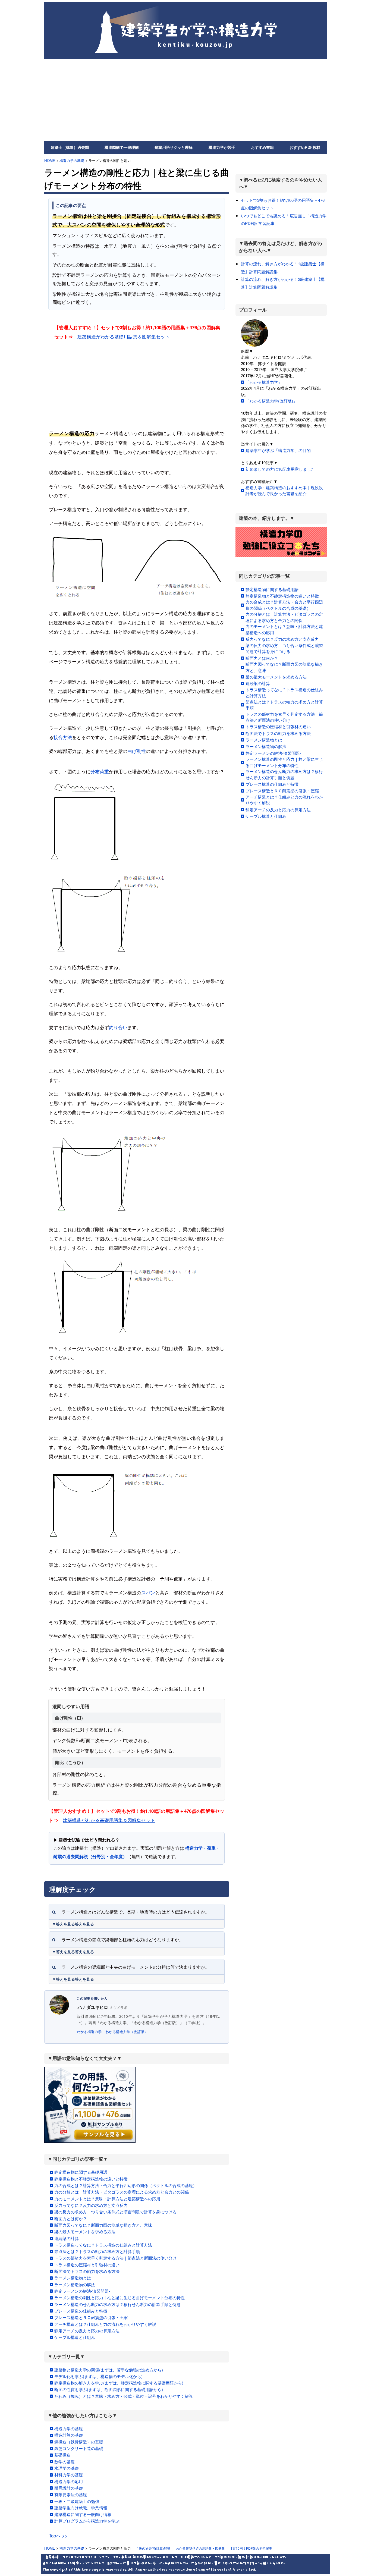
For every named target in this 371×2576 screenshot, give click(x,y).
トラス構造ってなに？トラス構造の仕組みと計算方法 (103, 2245)
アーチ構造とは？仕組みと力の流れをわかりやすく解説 (105, 2324)
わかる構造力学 (89, 2032)
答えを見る (84, 1924)
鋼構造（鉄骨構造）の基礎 (79, 2442)
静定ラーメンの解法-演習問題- (82, 2291)
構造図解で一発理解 (122, 147)
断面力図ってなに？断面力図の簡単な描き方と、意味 (103, 2225)
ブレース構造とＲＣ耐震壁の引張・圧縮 (91, 2317)
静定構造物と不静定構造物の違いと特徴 (91, 2179)
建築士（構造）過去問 (70, 147)
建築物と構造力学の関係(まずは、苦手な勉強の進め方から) (109, 2370)
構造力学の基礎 (72, 160)
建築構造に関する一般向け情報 (83, 2514)
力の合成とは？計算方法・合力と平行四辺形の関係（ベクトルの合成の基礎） (126, 2185)
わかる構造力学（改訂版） (127, 2032)
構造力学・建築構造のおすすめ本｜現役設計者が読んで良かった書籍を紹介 (284, 491)
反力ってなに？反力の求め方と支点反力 (91, 2205)
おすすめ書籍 (262, 147)
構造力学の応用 (69, 2481)
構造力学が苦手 (222, 147)
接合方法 (63, 737)
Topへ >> (58, 2535)
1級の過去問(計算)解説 (154, 2548)
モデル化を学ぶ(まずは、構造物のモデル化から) (98, 2376)
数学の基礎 (65, 2462)
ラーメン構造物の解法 (75, 2284)
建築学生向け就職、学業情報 (81, 2508)
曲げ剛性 (137, 751)
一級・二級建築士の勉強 (77, 2501)
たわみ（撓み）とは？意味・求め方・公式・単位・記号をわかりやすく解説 (124, 2396)
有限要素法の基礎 (71, 2494)
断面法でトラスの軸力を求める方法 (87, 2271)
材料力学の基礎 (69, 2475)
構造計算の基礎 (69, 2435)
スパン (148, 1592)
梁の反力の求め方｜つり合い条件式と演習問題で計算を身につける (115, 2212)
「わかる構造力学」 (264, 382)
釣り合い (118, 1027)
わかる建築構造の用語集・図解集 (200, 2548)
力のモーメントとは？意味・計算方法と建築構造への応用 (107, 2199)
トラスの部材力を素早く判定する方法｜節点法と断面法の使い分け (115, 2258)
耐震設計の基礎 (69, 2488)
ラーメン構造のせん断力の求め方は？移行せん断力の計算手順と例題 (117, 2304)
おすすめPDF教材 (305, 147)
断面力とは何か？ (71, 2218)
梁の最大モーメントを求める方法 (85, 2231)
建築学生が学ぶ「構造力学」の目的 (278, 450)
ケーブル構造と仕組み (75, 2337)
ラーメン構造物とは (73, 2278)
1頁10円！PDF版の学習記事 (251, 2548)
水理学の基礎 (67, 2468)
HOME (50, 160)
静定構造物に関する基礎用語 (81, 2172)
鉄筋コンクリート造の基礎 (79, 2448)
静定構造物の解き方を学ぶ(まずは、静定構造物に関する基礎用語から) (119, 2383)
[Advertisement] (185, 100)
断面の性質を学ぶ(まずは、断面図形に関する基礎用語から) (109, 2389)
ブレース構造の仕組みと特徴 (81, 2311)
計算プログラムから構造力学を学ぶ (87, 2521)
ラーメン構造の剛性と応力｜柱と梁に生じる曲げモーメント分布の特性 (120, 2297)
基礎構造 (62, 2455)
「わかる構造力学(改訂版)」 (271, 401)
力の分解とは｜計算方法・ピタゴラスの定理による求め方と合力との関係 (122, 2192)
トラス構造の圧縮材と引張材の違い (87, 2265)
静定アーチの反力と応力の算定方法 (87, 2331)
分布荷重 (100, 771)
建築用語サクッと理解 (174, 147)
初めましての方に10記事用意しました (280, 469)
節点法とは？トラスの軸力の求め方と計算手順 (97, 2251)
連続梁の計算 (67, 2238)
